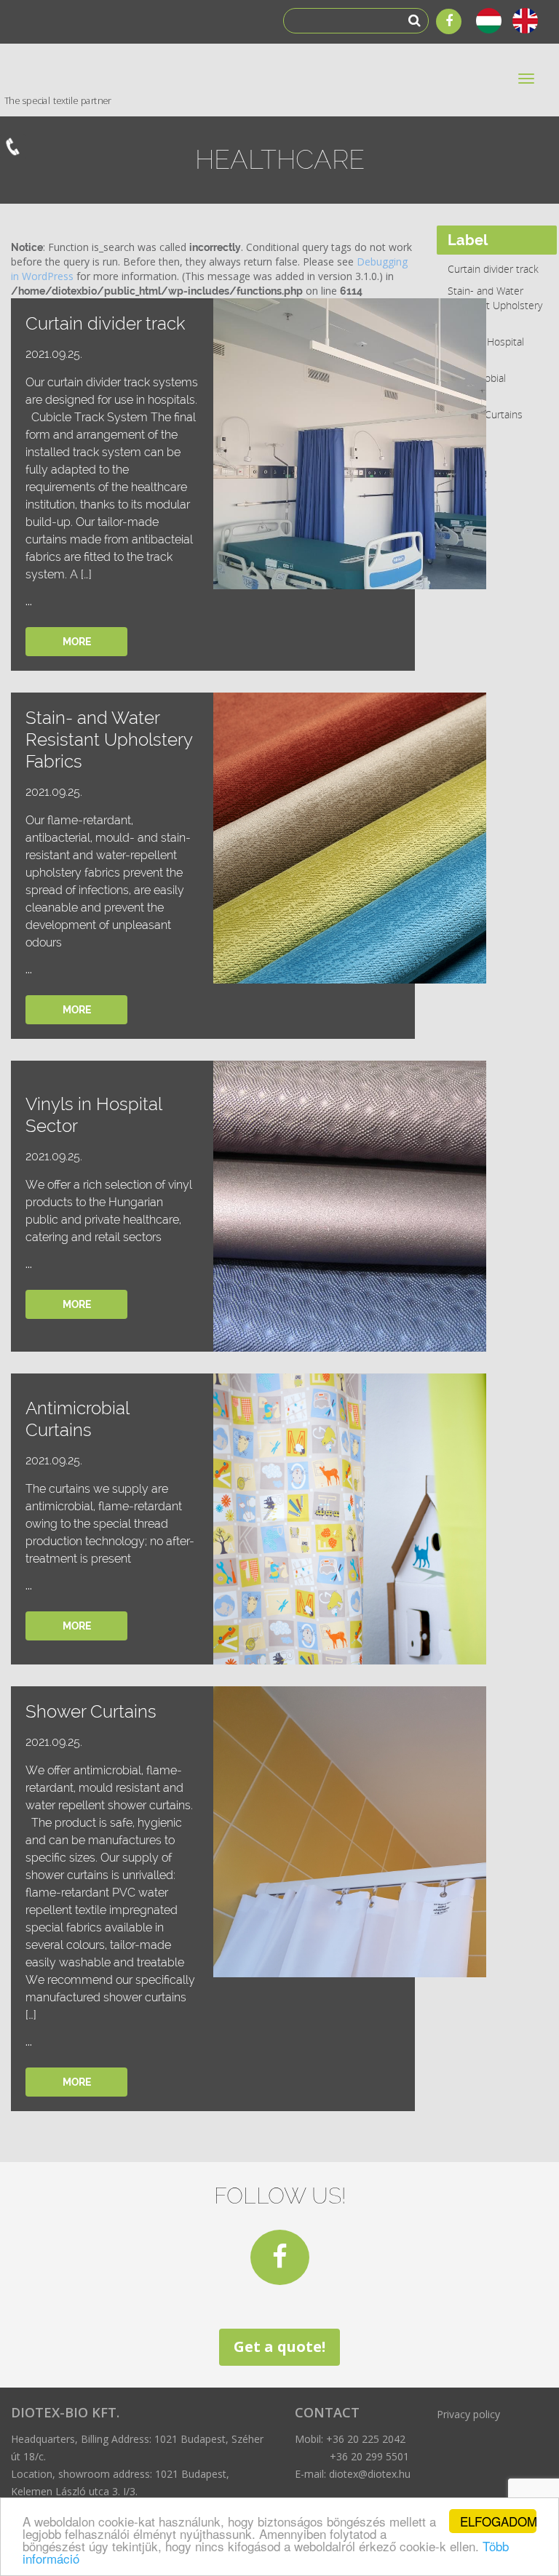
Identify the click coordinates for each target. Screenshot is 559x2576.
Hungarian (491, 21)
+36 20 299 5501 (369, 2456)
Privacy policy (468, 2414)
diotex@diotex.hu (370, 2474)
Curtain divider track (493, 269)
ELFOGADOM (498, 2521)
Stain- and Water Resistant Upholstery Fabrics (495, 305)
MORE (77, 642)
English (527, 21)
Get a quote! (279, 2346)
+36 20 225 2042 (366, 2439)
